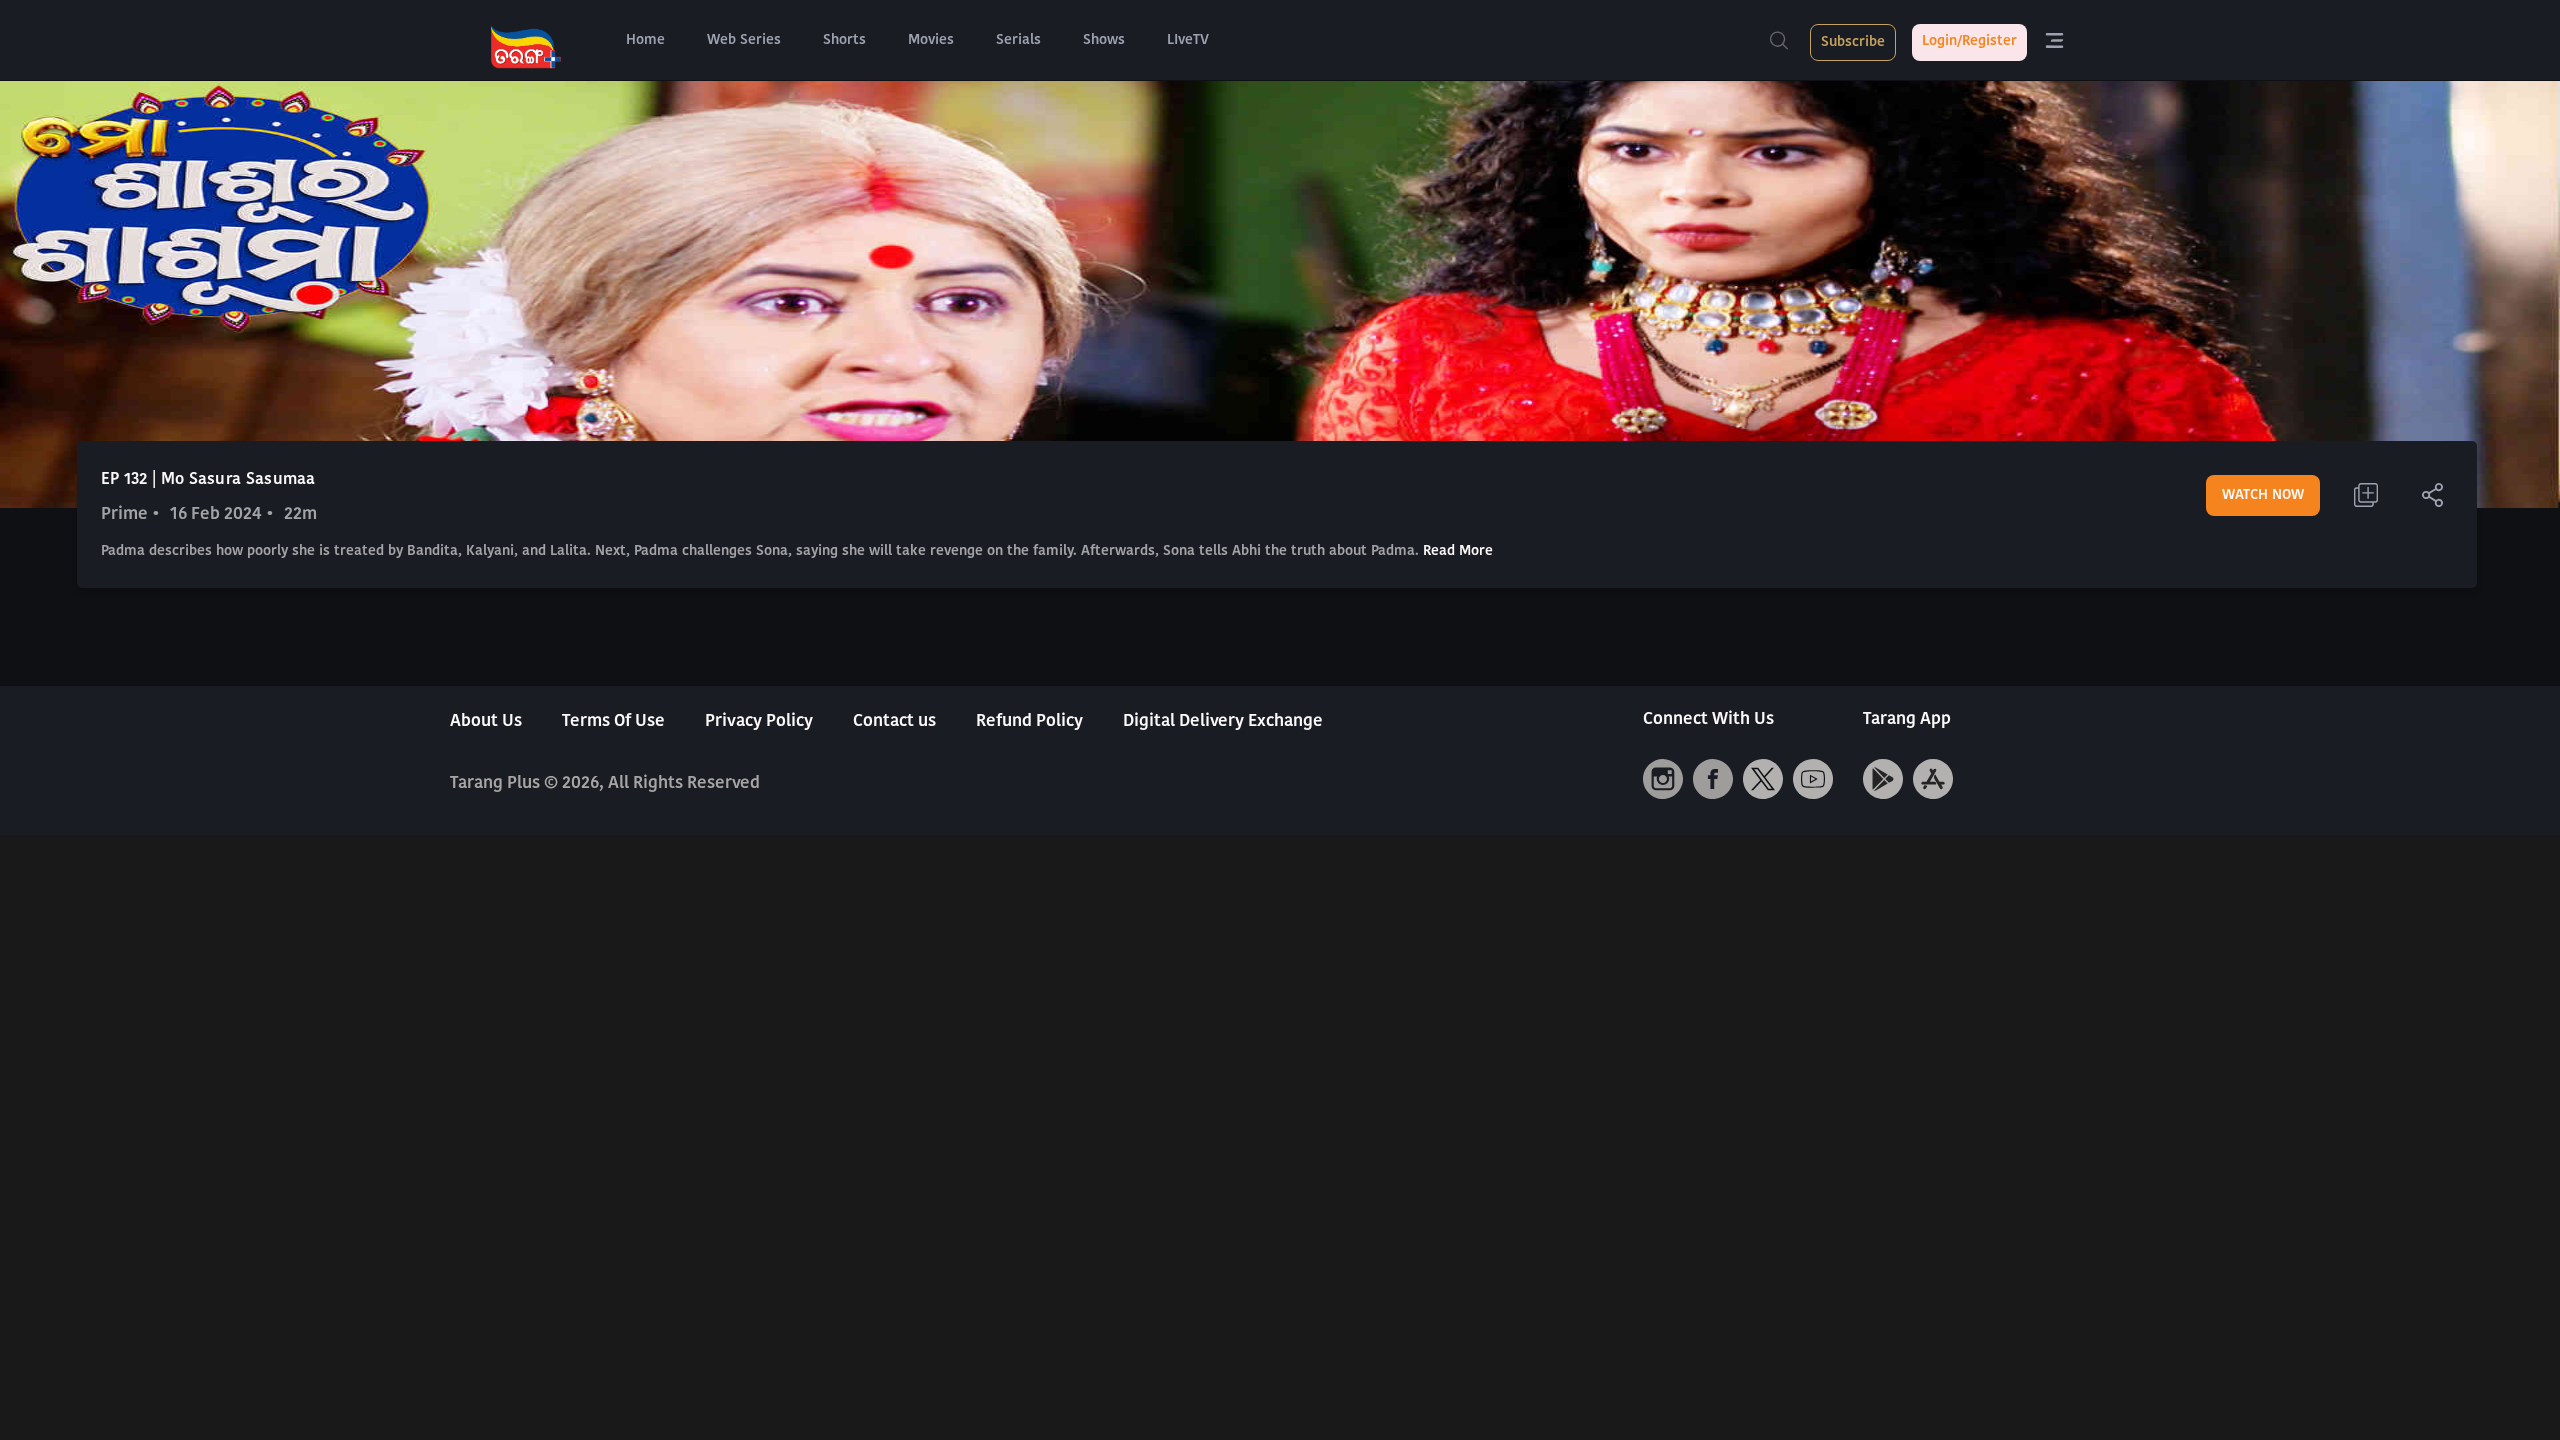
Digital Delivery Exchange (1223, 721)
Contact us (894, 721)
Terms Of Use (613, 721)
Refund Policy (1029, 721)
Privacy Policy (759, 721)
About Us (486, 721)
